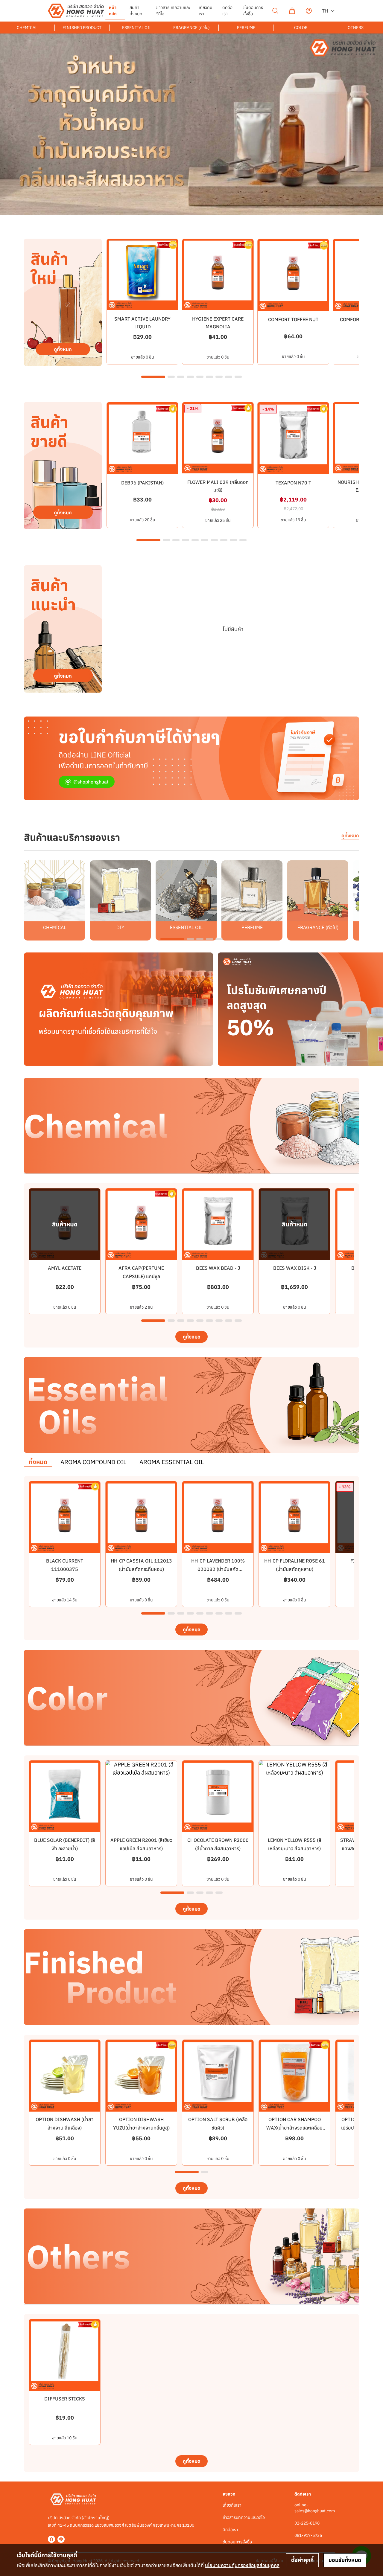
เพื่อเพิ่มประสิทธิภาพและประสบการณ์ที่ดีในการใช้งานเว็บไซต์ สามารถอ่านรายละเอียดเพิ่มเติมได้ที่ (148, 2565)
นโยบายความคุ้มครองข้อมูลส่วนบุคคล (242, 2565)
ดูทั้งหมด (350, 836)
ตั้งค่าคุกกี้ (302, 2560)
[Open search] (275, 11)
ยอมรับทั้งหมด (345, 2560)
